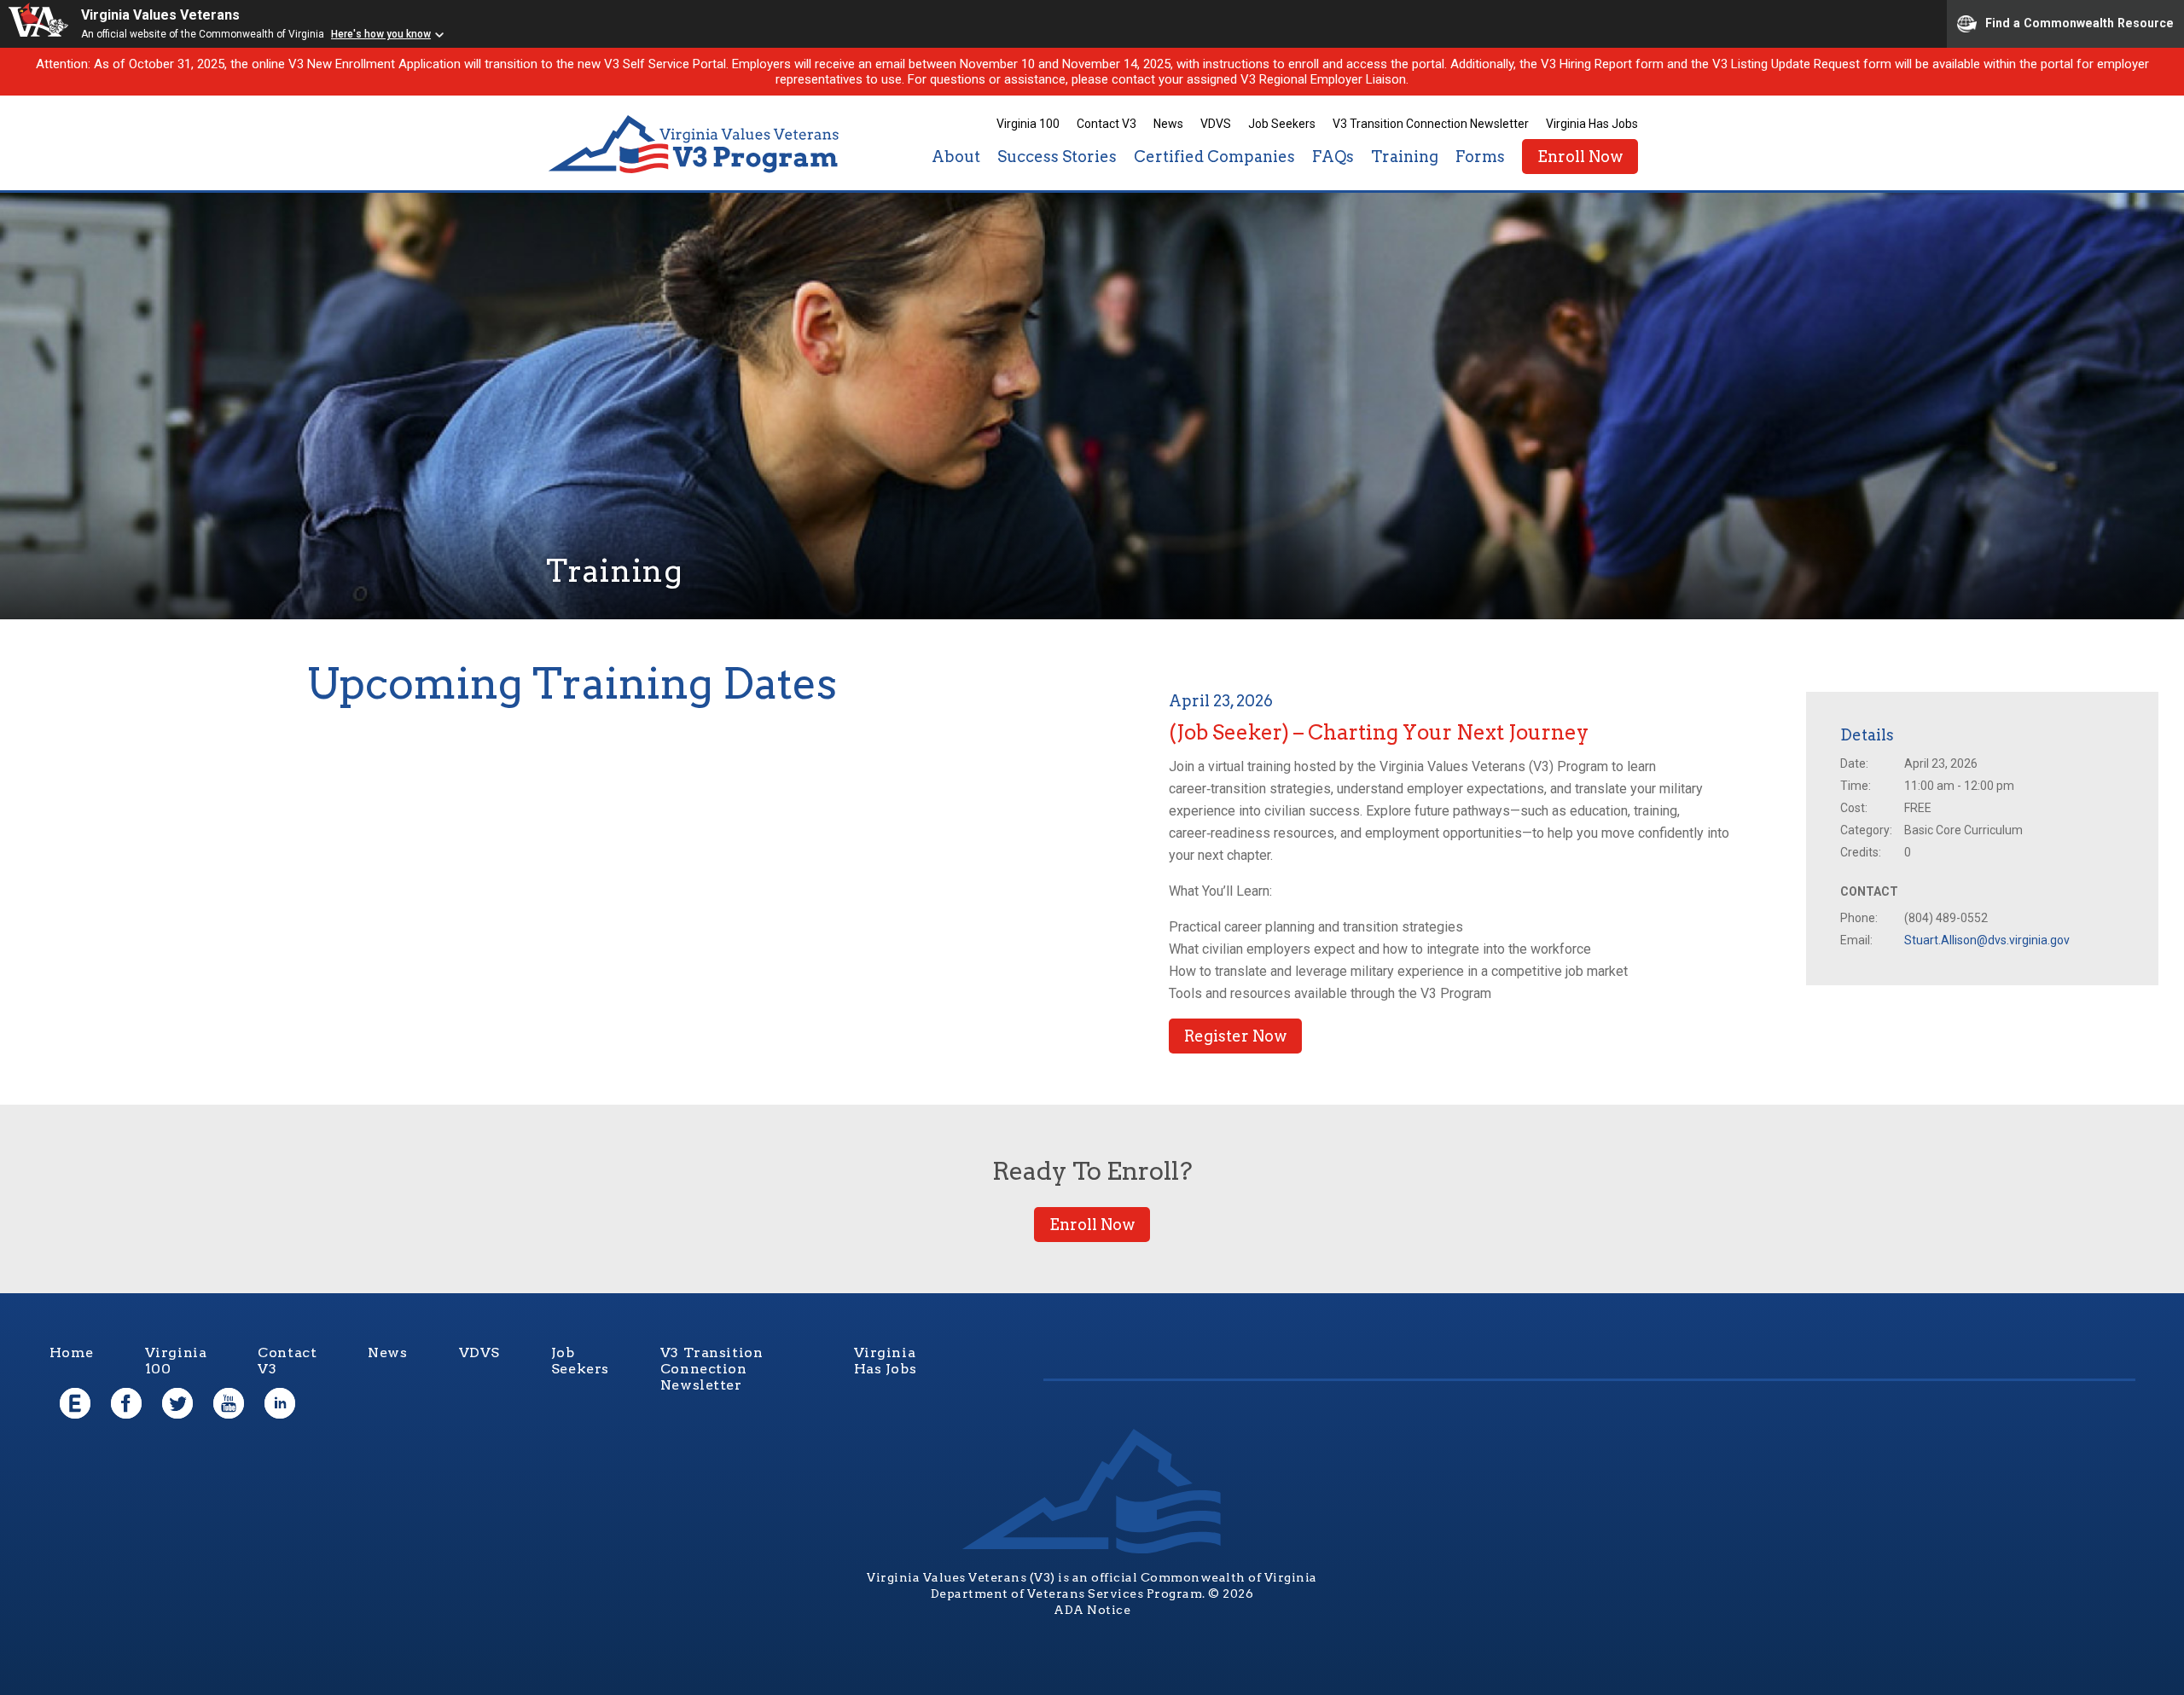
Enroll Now (1580, 157)
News (1168, 124)
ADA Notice (1092, 1610)
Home (72, 1353)
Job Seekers (1282, 124)
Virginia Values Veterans (160, 15)
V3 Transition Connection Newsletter (1431, 124)
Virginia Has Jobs (1592, 124)
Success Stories (1057, 157)
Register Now (1235, 1036)
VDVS (1216, 124)
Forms (1480, 157)
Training (1405, 157)
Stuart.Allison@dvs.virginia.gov (1987, 940)
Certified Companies (1214, 157)
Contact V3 (1107, 124)
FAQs (1333, 157)
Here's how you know (381, 34)
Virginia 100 (1028, 124)
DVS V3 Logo (695, 145)
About (956, 157)
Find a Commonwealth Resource (2079, 22)
